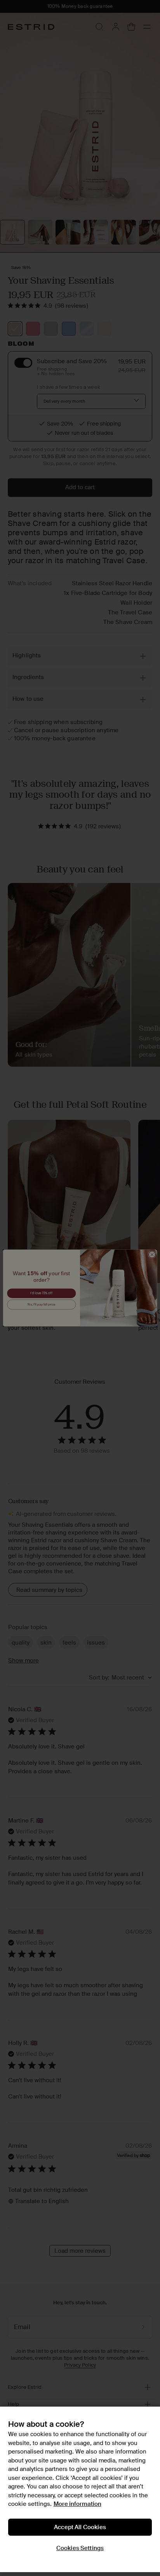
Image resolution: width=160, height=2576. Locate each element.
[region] (80, 2489)
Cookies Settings (80, 2548)
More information (77, 2504)
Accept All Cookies (80, 2527)
